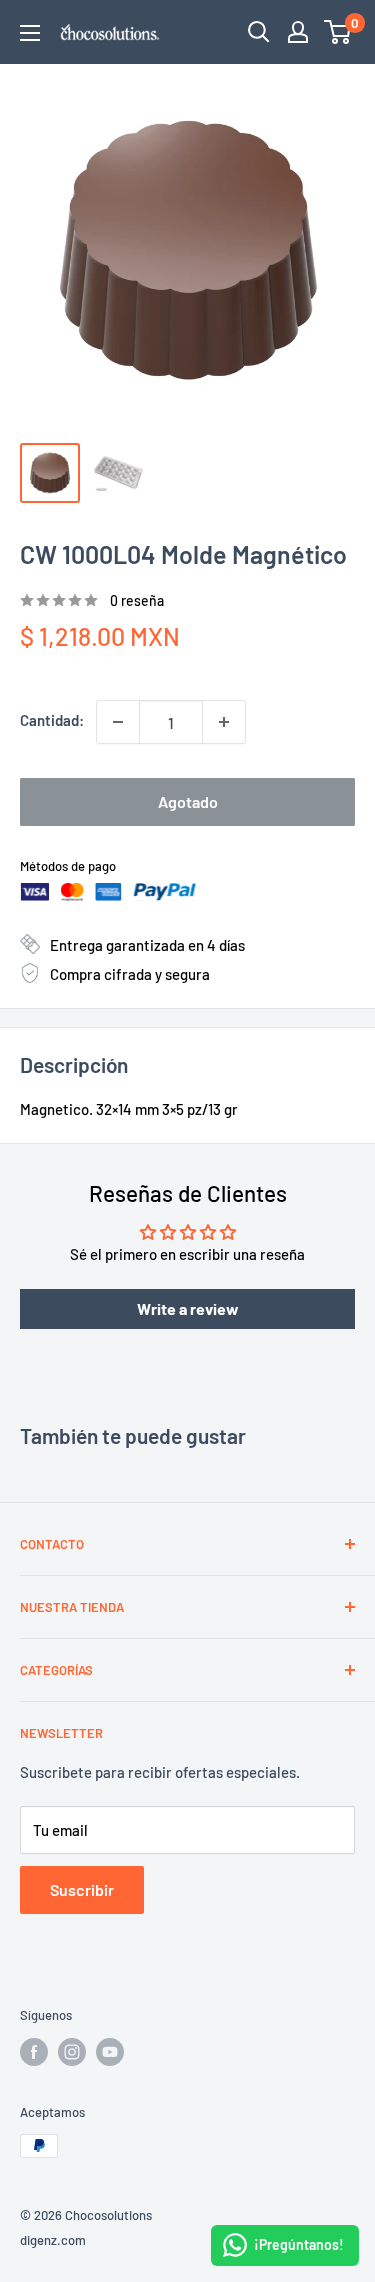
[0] (338, 32)
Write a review (188, 1308)
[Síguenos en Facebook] (34, 2052)
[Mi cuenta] (298, 32)
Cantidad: (52, 720)
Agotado (188, 801)
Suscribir (82, 1889)
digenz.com (53, 2240)
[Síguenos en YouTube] (110, 2052)
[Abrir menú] (30, 33)
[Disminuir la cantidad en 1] (118, 722)
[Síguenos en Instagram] (72, 2052)
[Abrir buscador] (259, 32)
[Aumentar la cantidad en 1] (224, 722)
